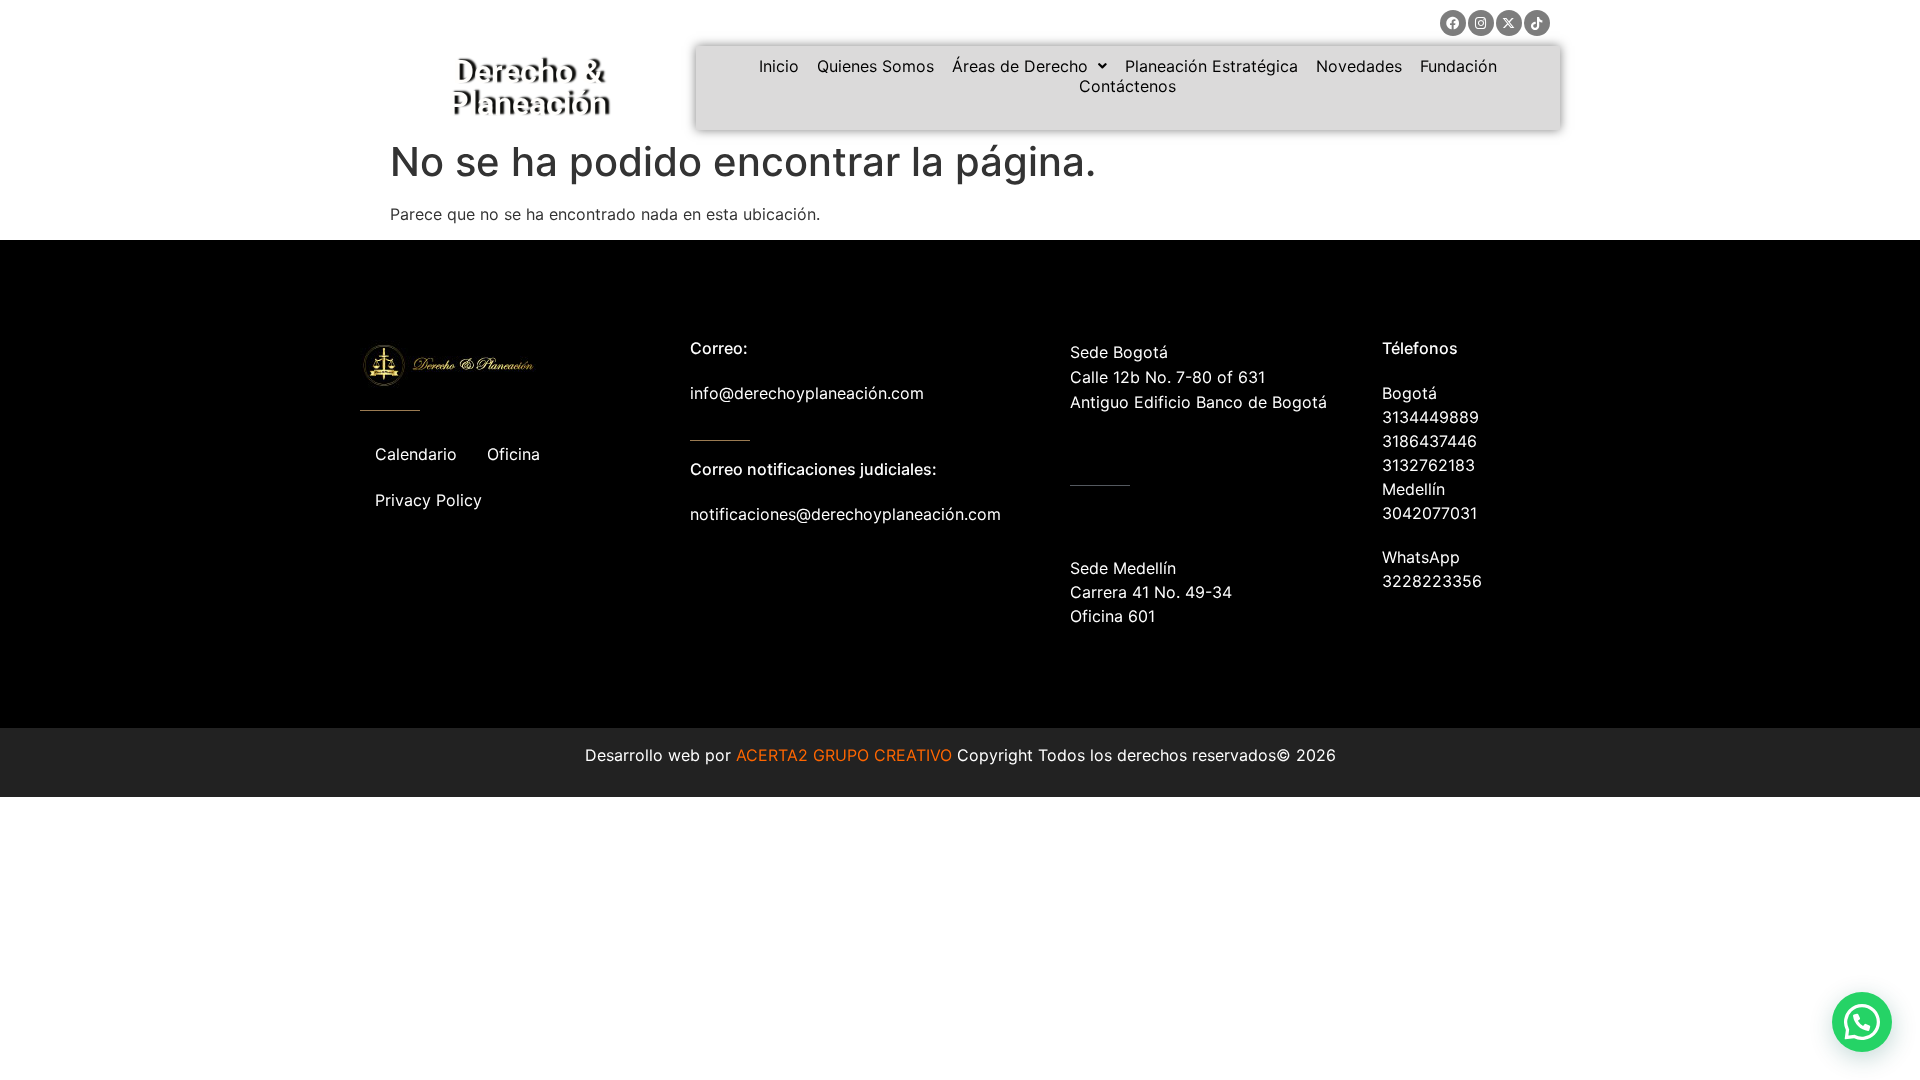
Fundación (1458, 66)
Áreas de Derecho (1020, 66)
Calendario (416, 454)
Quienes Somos (875, 66)
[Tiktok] (1537, 23)
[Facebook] (1453, 23)
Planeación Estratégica (1211, 66)
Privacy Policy (428, 500)
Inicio (779, 66)
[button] (1029, 66)
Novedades (1359, 66)
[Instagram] (1481, 23)
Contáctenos (1127, 86)
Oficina (513, 454)
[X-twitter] (1509, 23)
